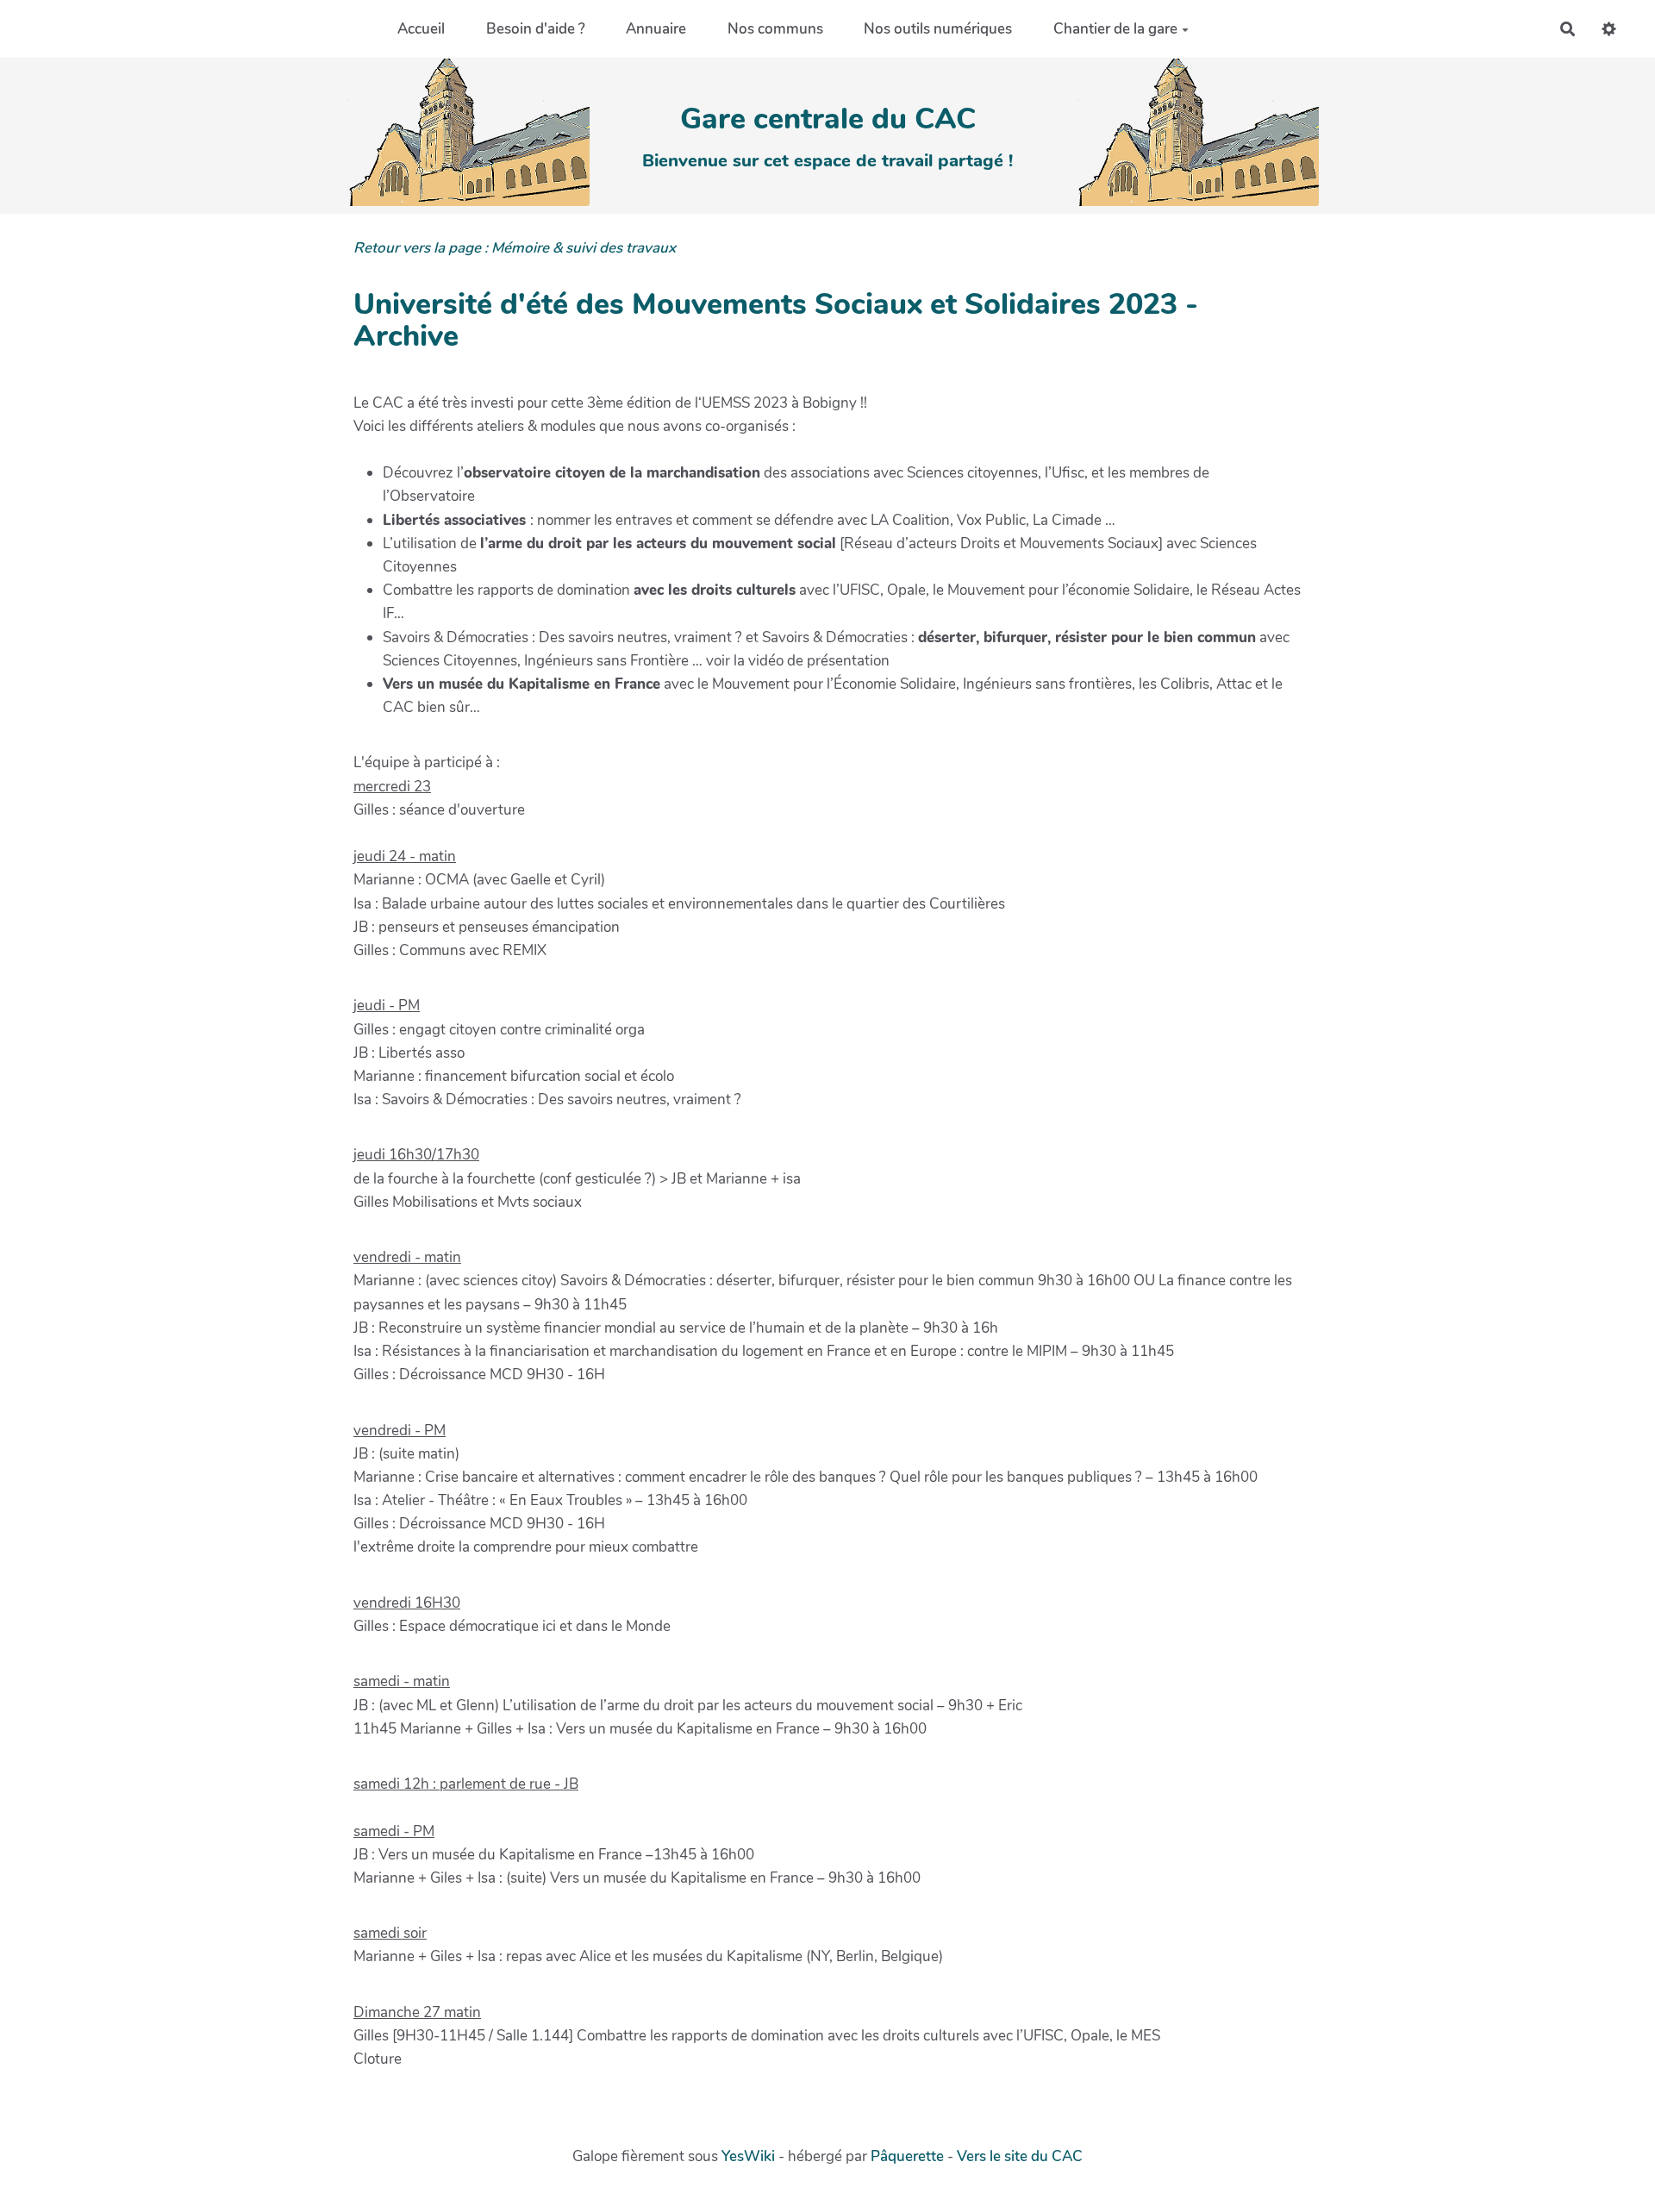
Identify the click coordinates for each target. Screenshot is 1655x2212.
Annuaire (656, 29)
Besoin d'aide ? (536, 29)
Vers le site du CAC (1020, 2156)
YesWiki (748, 2156)
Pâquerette (907, 2156)
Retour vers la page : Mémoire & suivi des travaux (515, 248)
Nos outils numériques (938, 29)
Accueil (421, 29)
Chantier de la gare (1115, 29)
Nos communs (775, 29)
